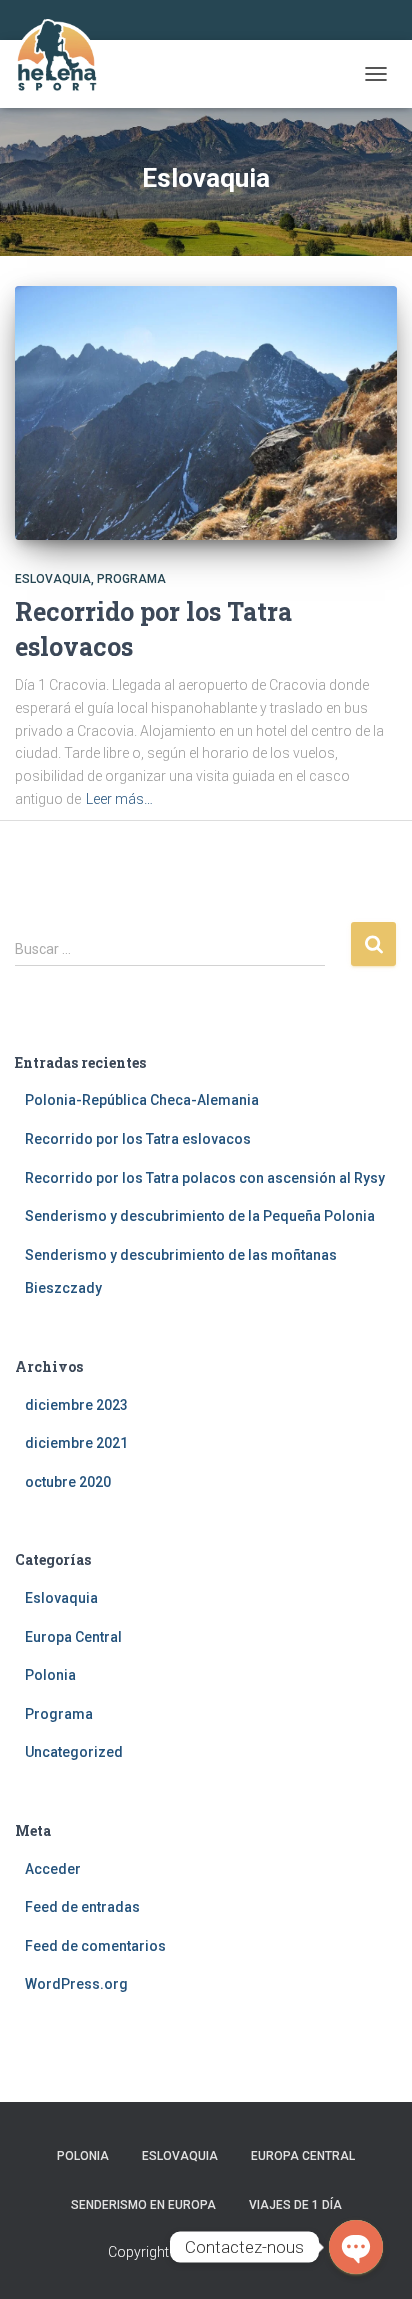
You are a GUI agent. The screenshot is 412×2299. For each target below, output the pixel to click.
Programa (131, 579)
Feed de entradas (82, 1907)
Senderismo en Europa (143, 2205)
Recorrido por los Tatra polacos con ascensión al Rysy (205, 1178)
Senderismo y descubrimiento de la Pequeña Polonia (200, 1216)
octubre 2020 (68, 1482)
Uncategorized (74, 1752)
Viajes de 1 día (295, 2205)
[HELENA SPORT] (63, 74)
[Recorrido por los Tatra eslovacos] (206, 413)
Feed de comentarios (95, 1946)
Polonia (50, 1675)
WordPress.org (76, 1984)
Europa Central (73, 1637)
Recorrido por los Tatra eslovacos (138, 1139)
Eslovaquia (53, 579)
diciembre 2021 (76, 1443)
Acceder (53, 1869)
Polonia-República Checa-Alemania (142, 1100)
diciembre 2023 (76, 1405)
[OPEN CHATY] (356, 2247)
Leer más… (119, 799)
